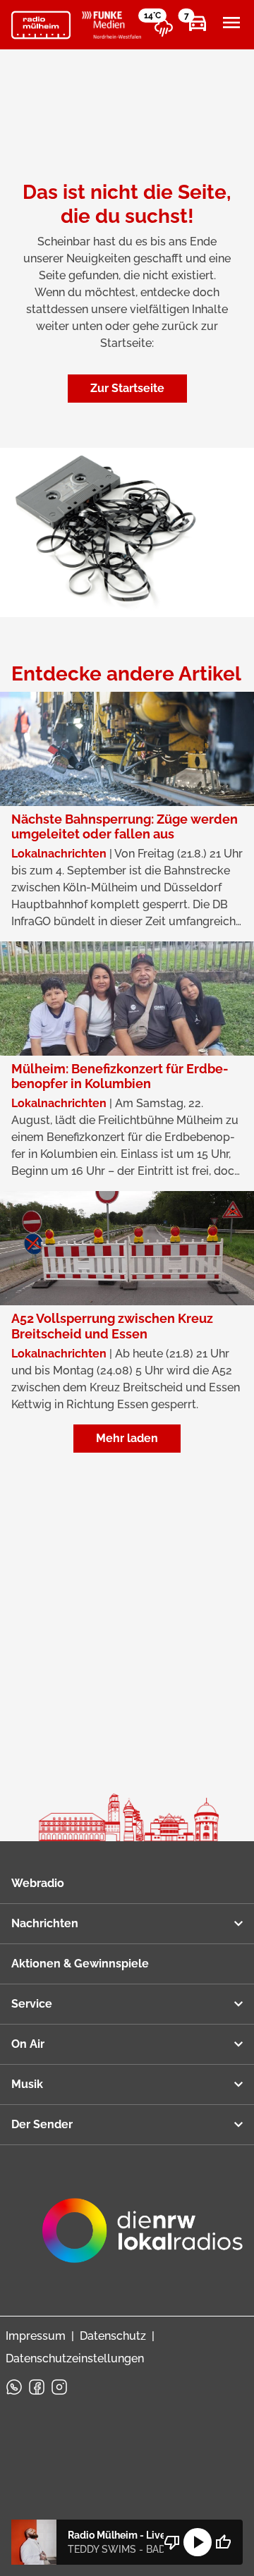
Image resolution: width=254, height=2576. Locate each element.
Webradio (38, 1883)
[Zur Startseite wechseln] (41, 25)
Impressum (36, 2336)
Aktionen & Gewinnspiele (80, 1964)
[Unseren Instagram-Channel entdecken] (59, 2387)
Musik (27, 2084)
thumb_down (172, 2542)
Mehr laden (127, 1438)
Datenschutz (113, 2336)
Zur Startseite (127, 388)
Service (32, 2004)
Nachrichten (45, 1923)
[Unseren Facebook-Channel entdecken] (37, 2387)
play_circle (198, 2542)
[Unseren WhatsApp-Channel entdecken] (14, 2387)
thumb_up (223, 2542)
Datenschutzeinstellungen (75, 2358)
